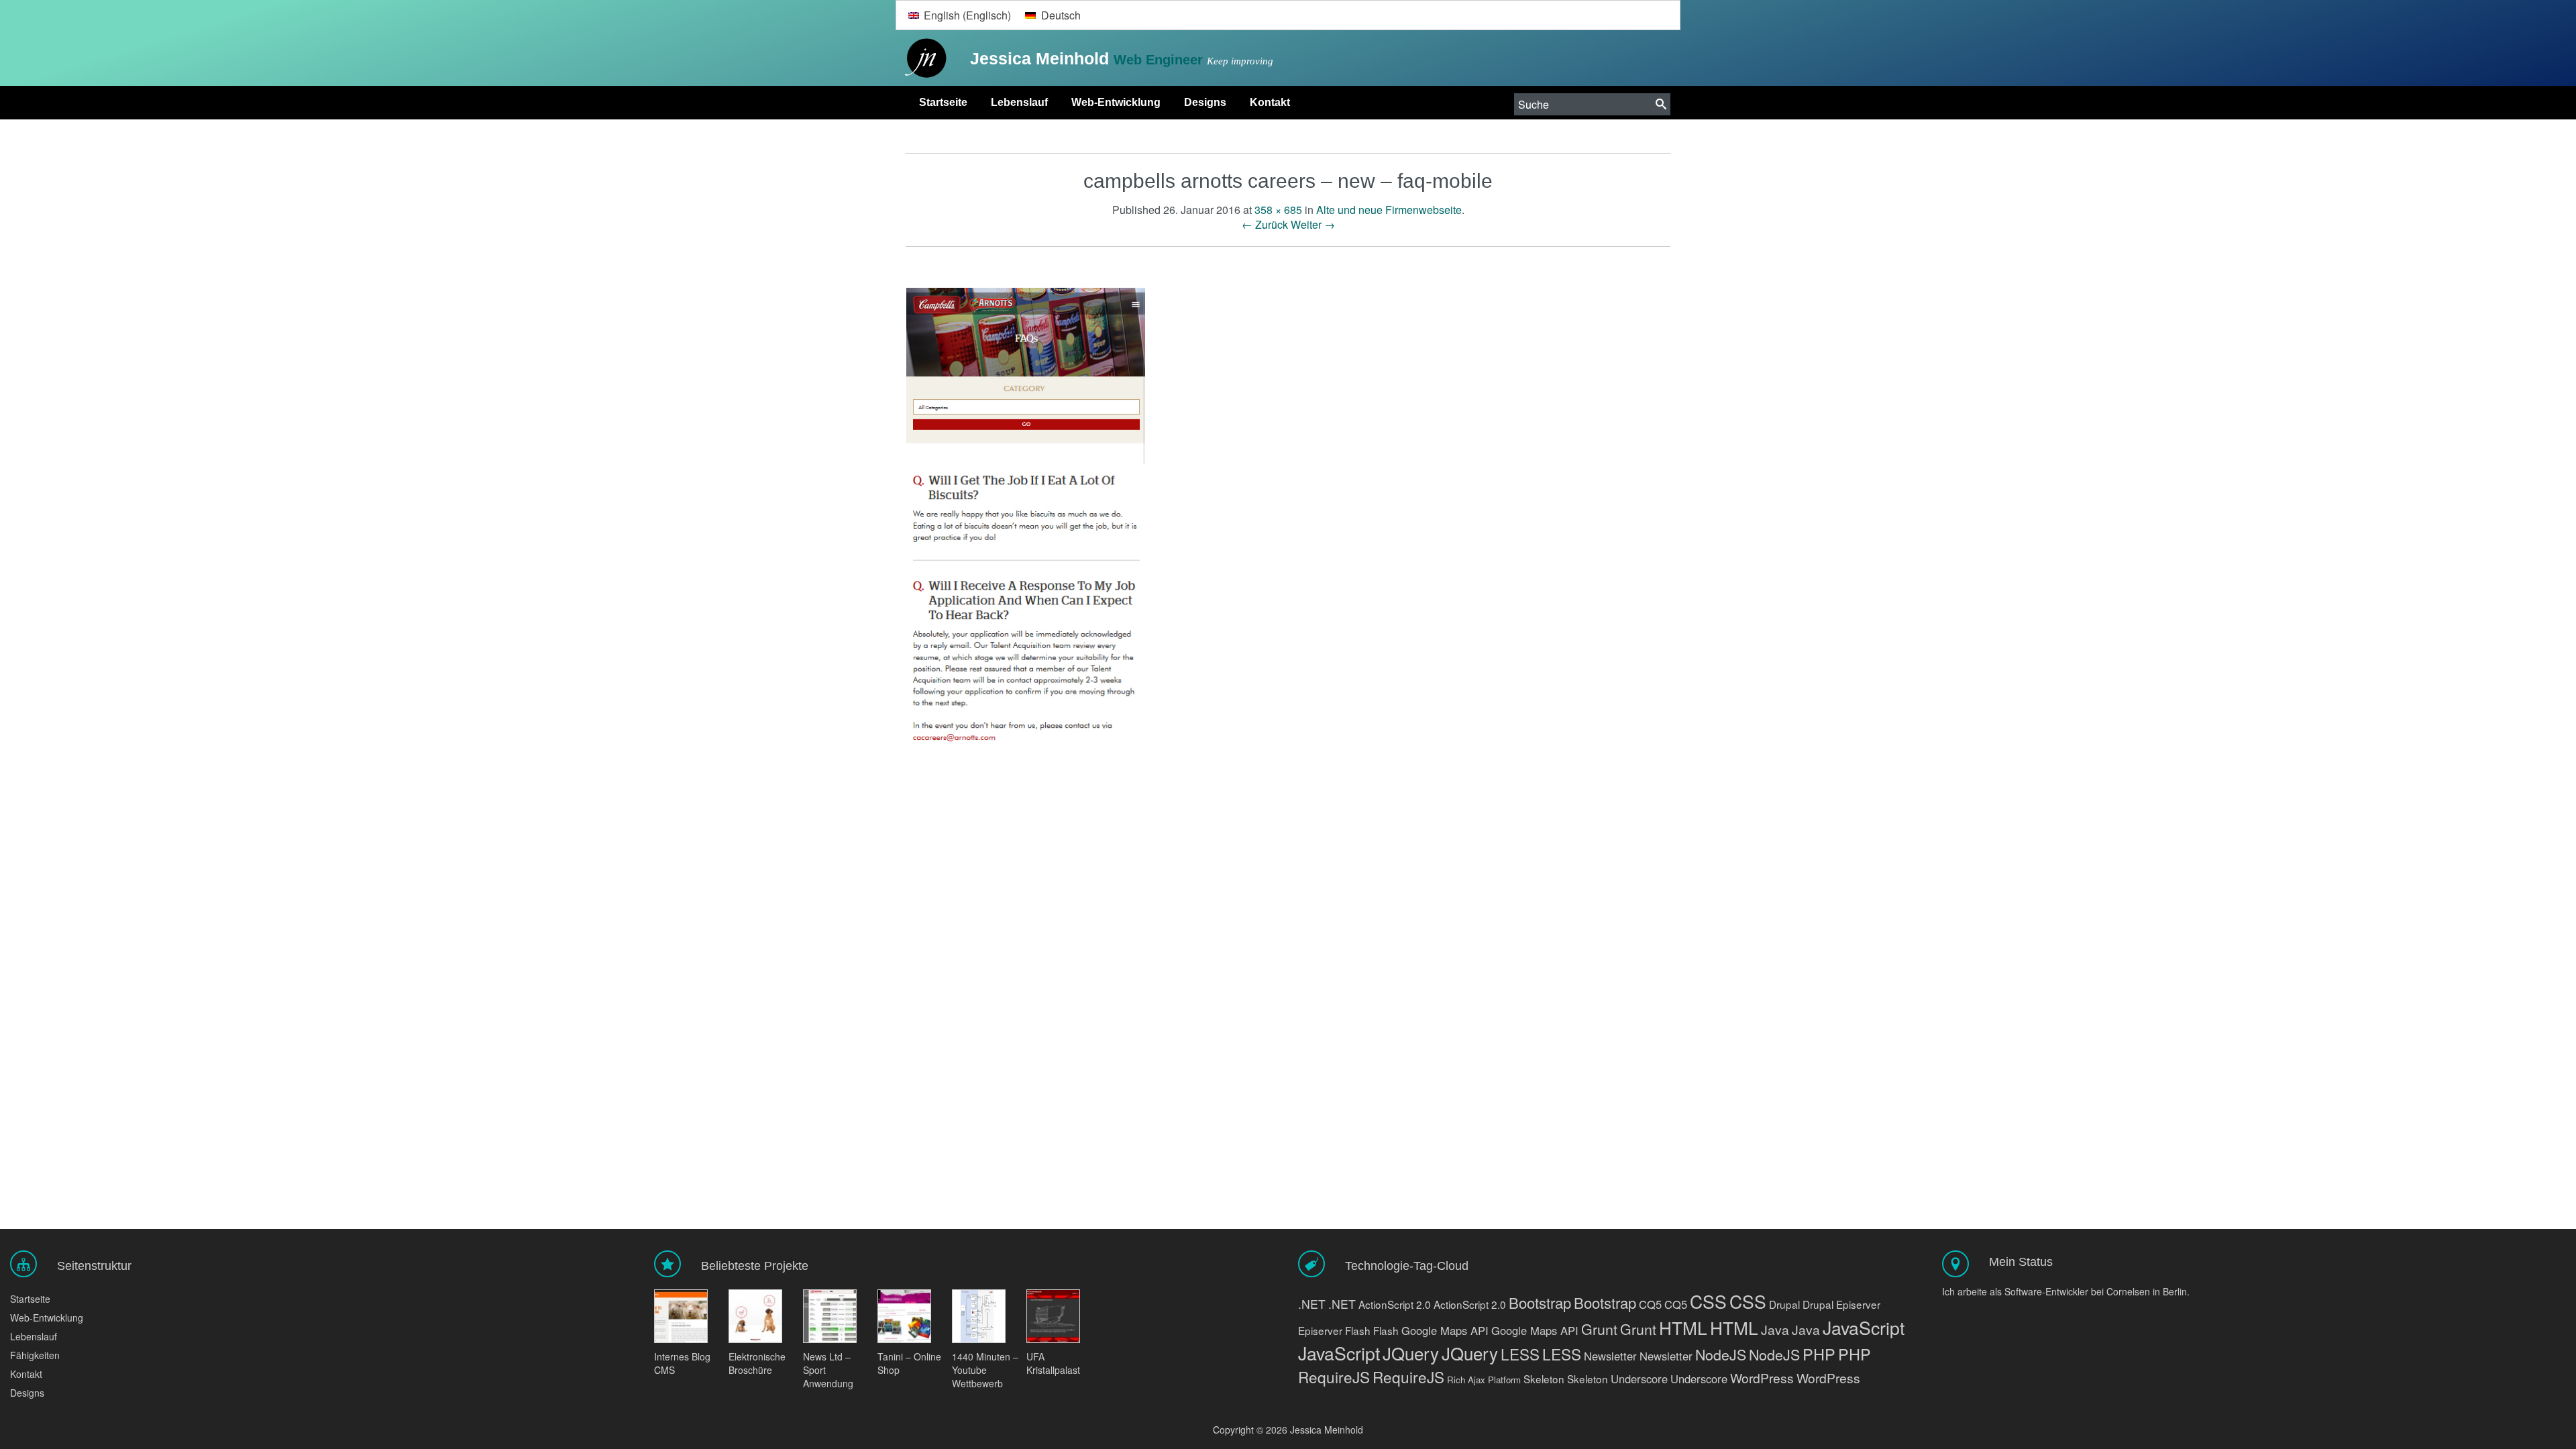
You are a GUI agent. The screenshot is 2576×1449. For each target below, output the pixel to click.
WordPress (1762, 1378)
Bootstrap (1540, 1302)
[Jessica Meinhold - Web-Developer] (922, 59)
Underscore (1639, 1379)
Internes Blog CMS (682, 1363)
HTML (1683, 1327)
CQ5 (1650, 1304)
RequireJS (1334, 1377)
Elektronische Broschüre (757, 1363)
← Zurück (1265, 224)
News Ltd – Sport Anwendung (828, 1370)
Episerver (1858, 1304)
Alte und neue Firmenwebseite (1389, 210)
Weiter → (1313, 224)
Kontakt (1270, 102)
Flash (1358, 1330)
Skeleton (1544, 1379)
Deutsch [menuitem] (1061, 15)
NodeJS (1721, 1354)
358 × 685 (1278, 210)
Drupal (1784, 1304)
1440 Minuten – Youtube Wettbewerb (985, 1370)
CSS (1708, 1301)
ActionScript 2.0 (1395, 1304)
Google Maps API (1445, 1330)
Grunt (1599, 1329)
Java (1775, 1329)
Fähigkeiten (35, 1355)
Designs (1205, 102)
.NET (1312, 1304)
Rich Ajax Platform (1484, 1380)
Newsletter (1610, 1356)
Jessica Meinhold (1042, 58)
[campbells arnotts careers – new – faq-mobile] (1026, 515)
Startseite (943, 102)
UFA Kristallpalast (1053, 1363)
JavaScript (1864, 1327)
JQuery (1411, 1353)
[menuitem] (959, 15)
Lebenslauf (1019, 102)
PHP (1819, 1354)
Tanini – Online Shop (909, 1363)
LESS (1520, 1354)
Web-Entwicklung (1116, 102)
